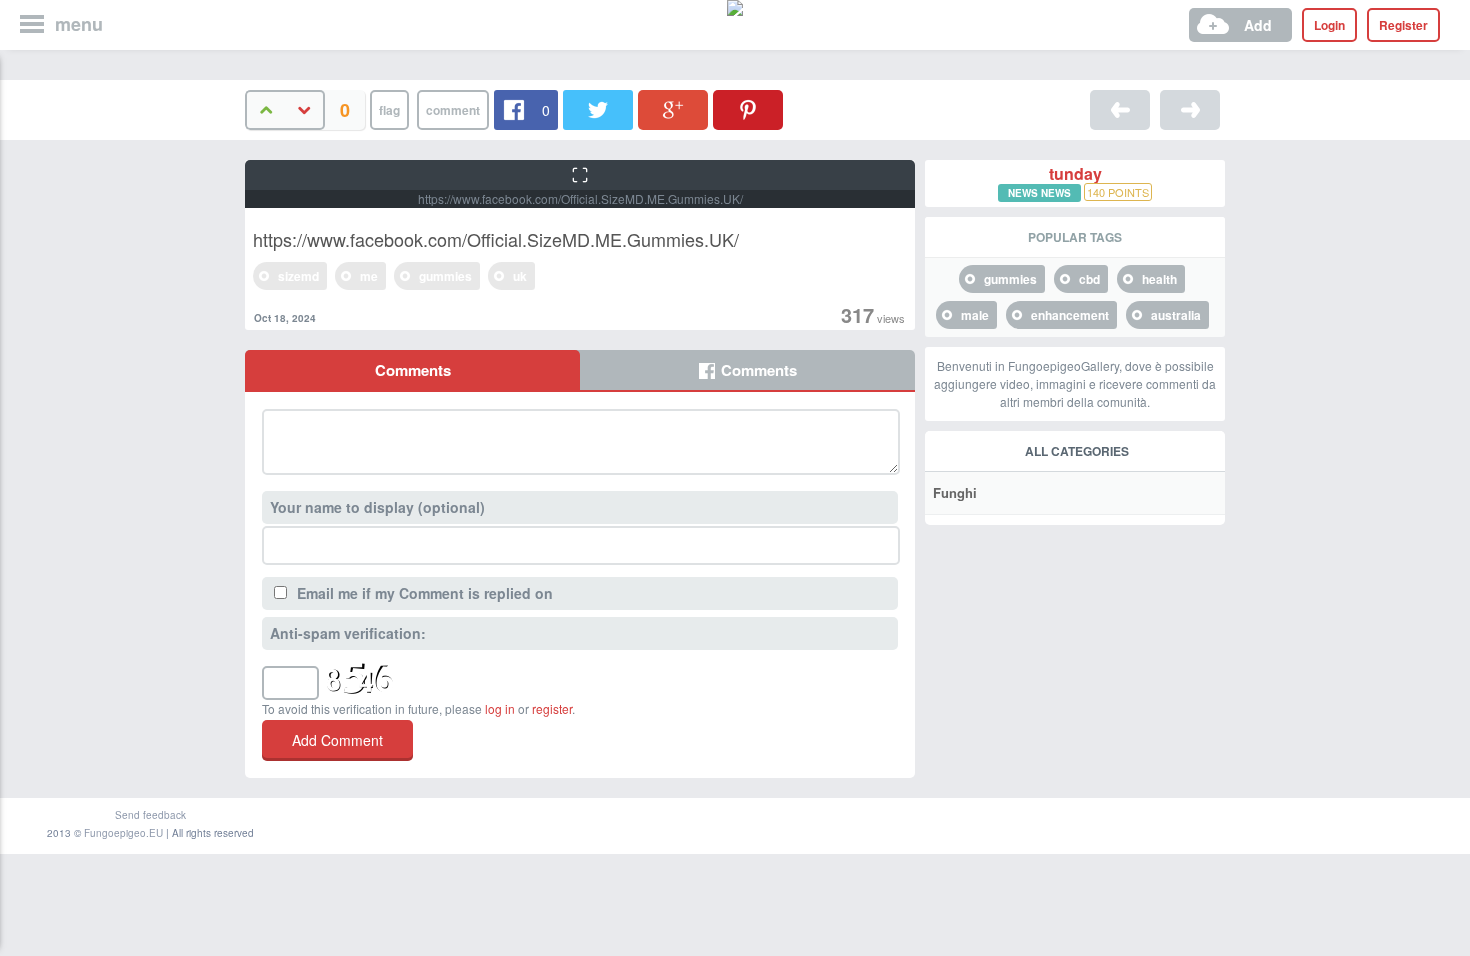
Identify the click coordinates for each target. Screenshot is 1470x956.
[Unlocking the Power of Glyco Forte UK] (1190, 110)
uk (520, 276)
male (975, 315)
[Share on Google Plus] (673, 110)
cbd (1089, 279)
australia (1176, 315)
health (1159, 279)
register (552, 708)
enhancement (1070, 315)
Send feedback (150, 815)
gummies (445, 276)
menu (79, 24)
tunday (1075, 174)
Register (1403, 25)
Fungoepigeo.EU (123, 833)
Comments (413, 370)
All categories (1077, 451)
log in (500, 708)
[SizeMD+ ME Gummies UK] (1120, 110)
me (369, 276)
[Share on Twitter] (598, 110)
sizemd (298, 276)
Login (1329, 25)
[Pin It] (748, 110)
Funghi (955, 492)
